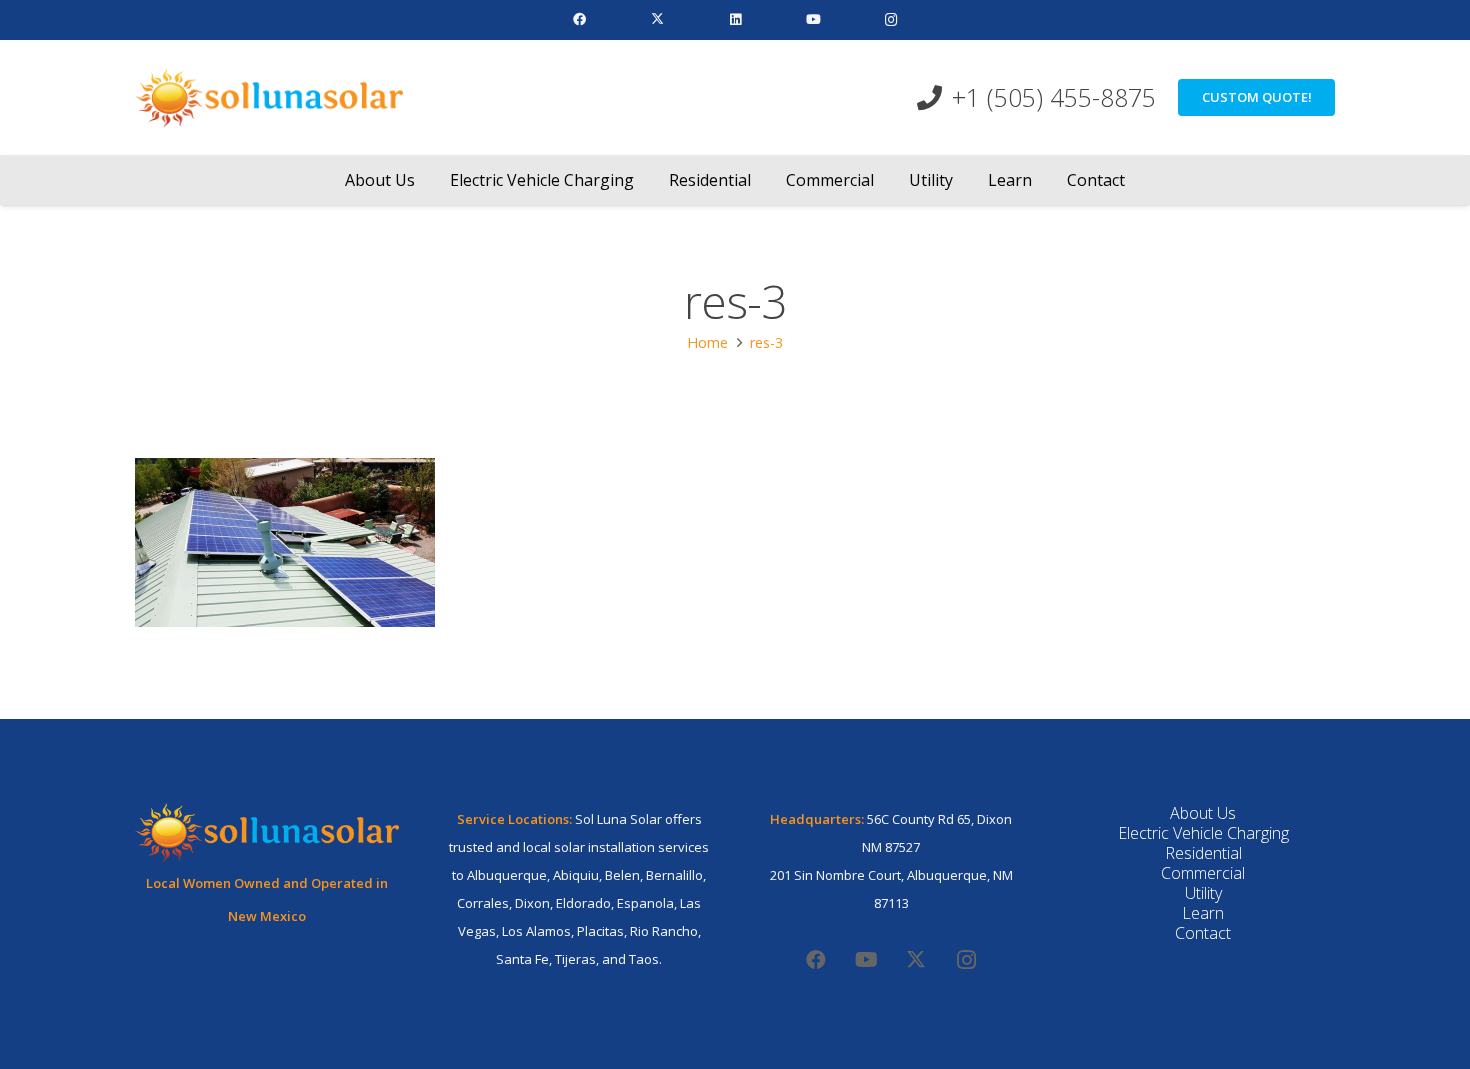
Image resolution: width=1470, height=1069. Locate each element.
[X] (657, 20)
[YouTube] (813, 20)
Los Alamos (536, 931)
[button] (429, 179)
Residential (1203, 853)
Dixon (532, 903)
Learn (1203, 913)
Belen (622, 875)
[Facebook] (579, 20)
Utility (1203, 893)
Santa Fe (522, 959)
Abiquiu (576, 875)
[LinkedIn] (735, 20)
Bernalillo (674, 875)
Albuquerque (507, 875)
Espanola (645, 903)
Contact (1203, 933)
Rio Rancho (664, 931)
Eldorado (583, 903)
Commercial (1203, 873)
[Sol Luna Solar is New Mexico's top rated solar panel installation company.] (269, 98)
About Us (1203, 813)
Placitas (600, 931)
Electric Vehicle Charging (1203, 833)
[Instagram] (891, 20)
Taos (644, 959)
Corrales (483, 903)
